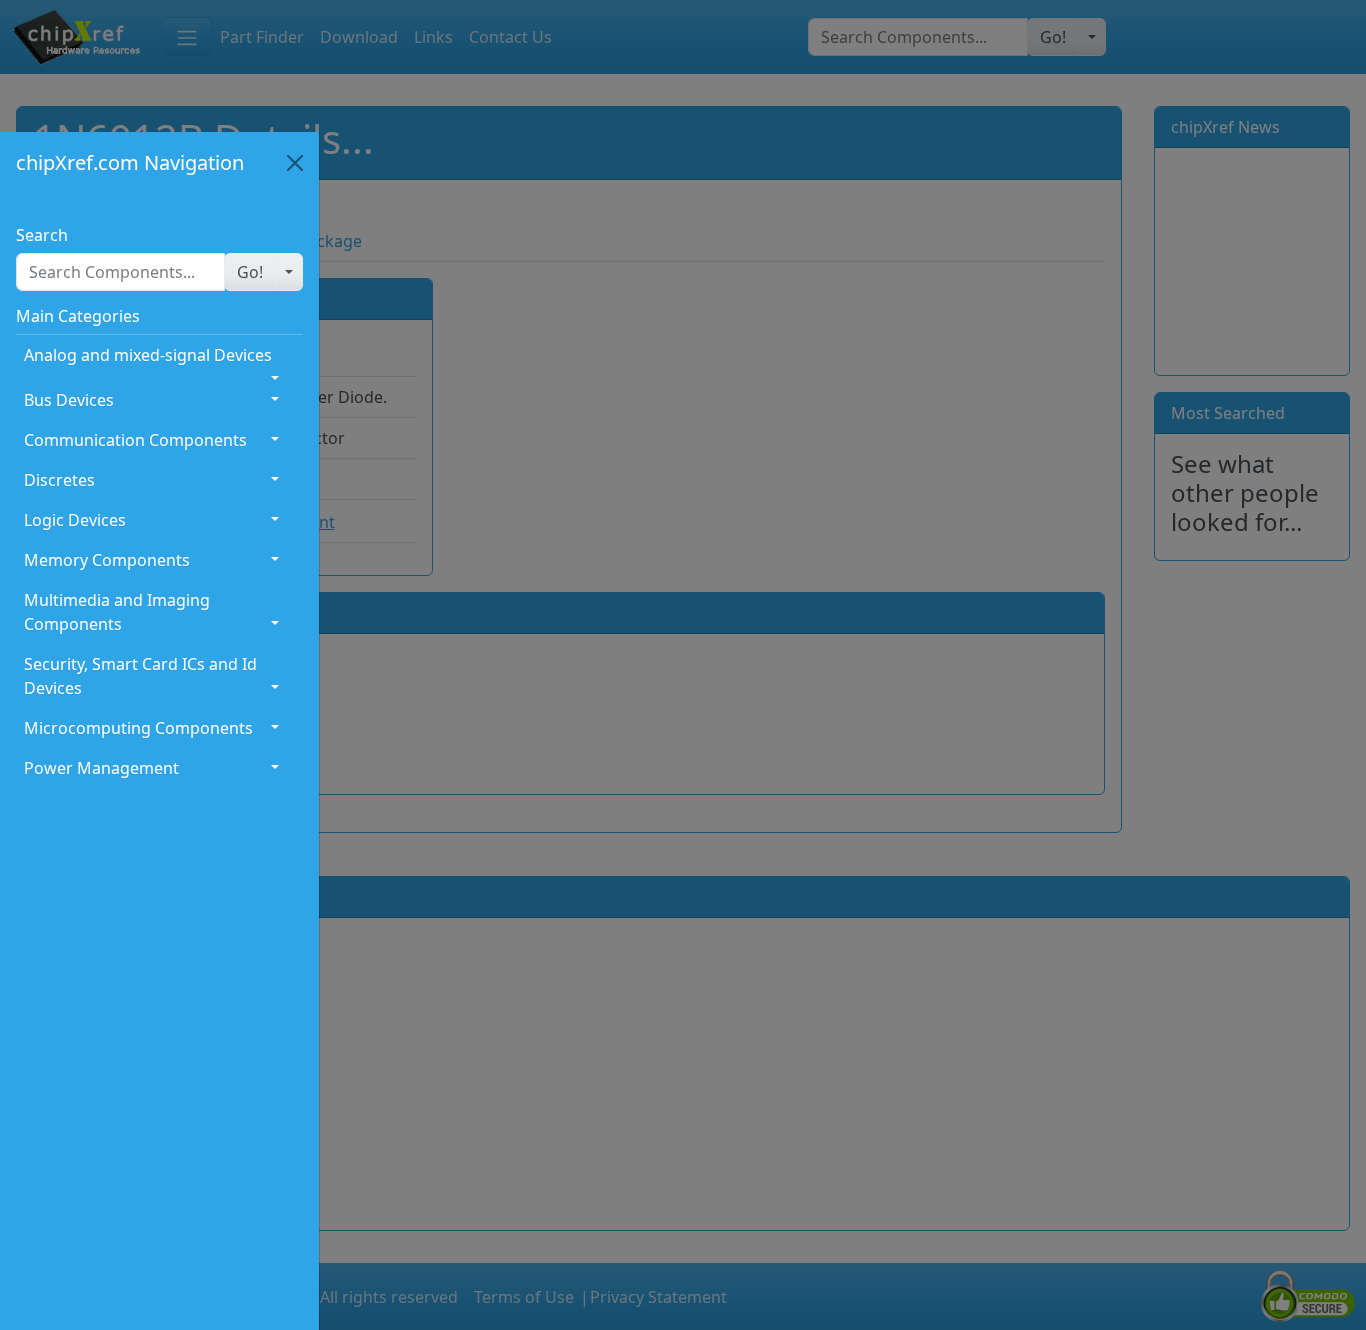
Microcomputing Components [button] (138, 728)
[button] (250, 272)
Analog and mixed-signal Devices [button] (148, 355)
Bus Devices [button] (69, 400)
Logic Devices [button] (75, 520)
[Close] (295, 163)
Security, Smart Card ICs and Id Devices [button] (140, 676)
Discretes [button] (59, 480)
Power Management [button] (101, 768)
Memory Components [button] (107, 560)
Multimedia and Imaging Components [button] (117, 612)
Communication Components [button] (135, 440)
